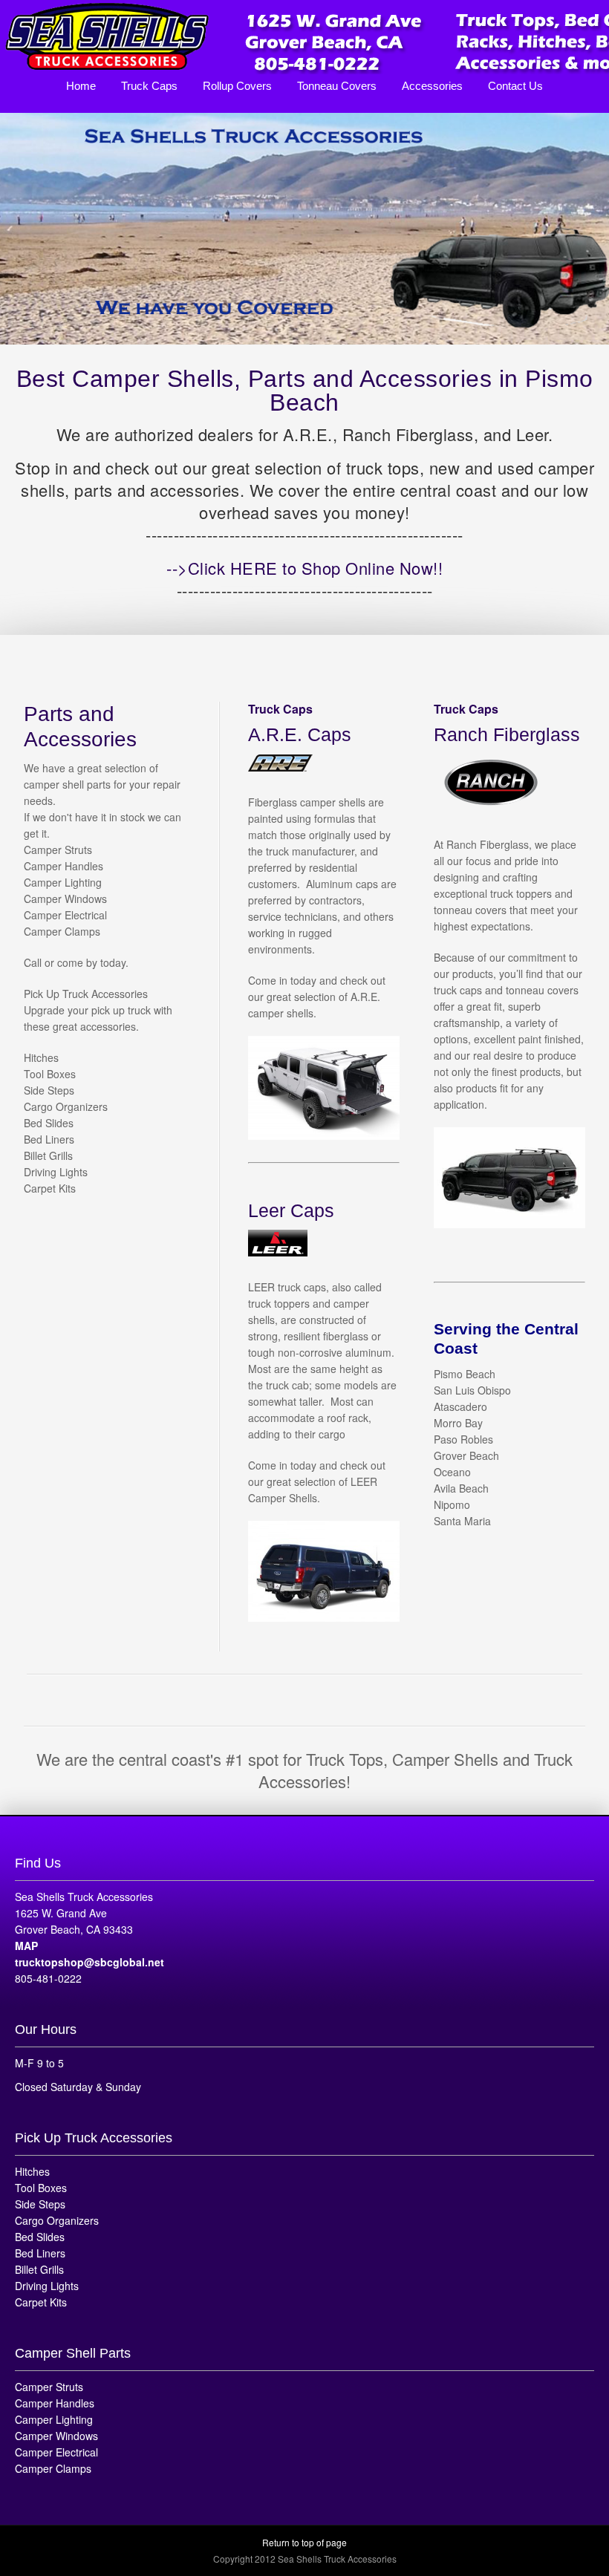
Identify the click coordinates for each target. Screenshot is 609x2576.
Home (81, 86)
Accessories (432, 86)
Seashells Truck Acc (304, 37)
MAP (26, 1946)
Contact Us (515, 86)
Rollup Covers (237, 86)
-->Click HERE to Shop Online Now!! (304, 568)
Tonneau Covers (337, 86)
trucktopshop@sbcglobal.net (89, 1962)
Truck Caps (149, 86)
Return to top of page (304, 2542)
